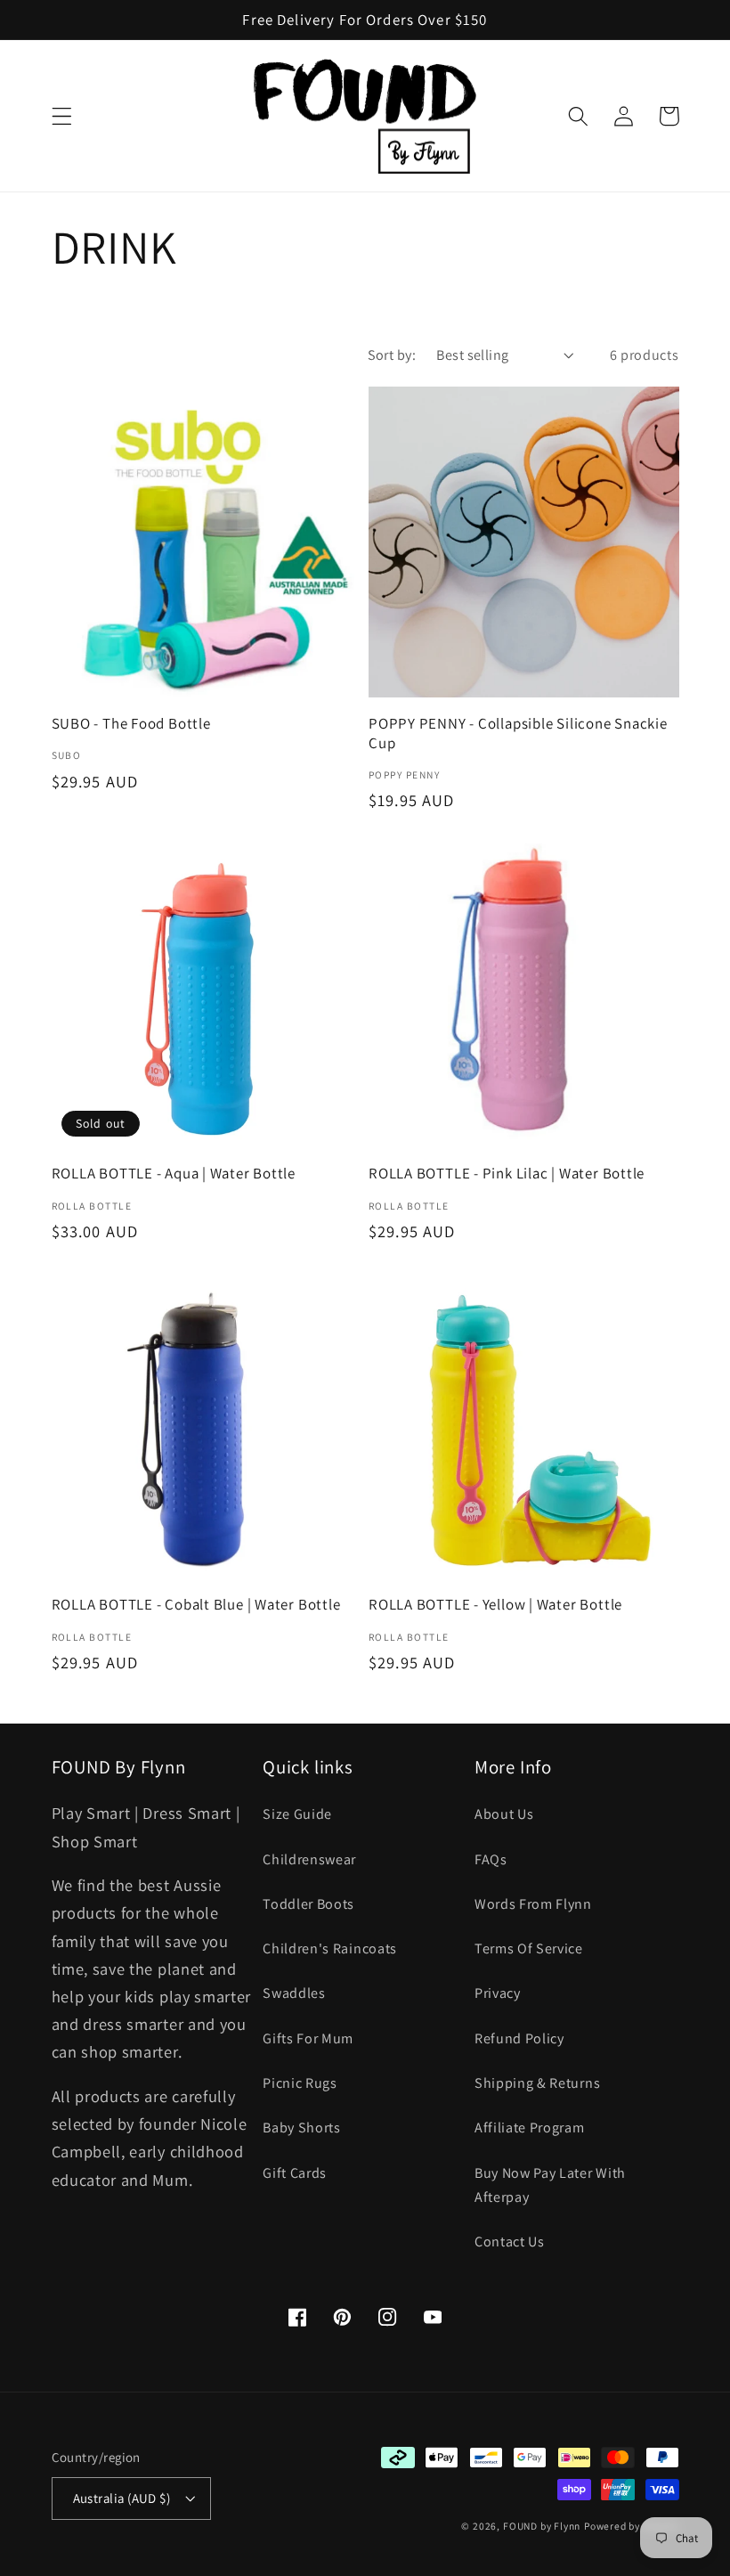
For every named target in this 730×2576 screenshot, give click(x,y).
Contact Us (510, 2242)
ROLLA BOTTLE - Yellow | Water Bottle (495, 1605)
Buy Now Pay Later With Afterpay (550, 2185)
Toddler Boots (308, 1904)
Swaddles (294, 1993)
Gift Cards (295, 2173)
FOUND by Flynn (542, 2526)
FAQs (491, 1859)
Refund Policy (519, 2038)
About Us (504, 1814)
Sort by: (392, 355)
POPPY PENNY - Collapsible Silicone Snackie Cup (518, 733)
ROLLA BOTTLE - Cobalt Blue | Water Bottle (196, 1605)
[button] (62, 116)
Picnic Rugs (300, 2083)
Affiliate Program (530, 2128)
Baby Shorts (302, 2128)
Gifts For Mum (308, 2038)
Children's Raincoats (330, 1948)
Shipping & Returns (537, 2083)
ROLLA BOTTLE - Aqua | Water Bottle (174, 1174)
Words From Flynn (533, 1904)
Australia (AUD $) (122, 2498)
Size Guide (297, 1814)
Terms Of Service (529, 1948)
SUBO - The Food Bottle (131, 724)
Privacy (498, 1993)
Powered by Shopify (632, 2526)
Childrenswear (309, 1859)
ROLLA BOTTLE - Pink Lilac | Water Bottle (507, 1174)
